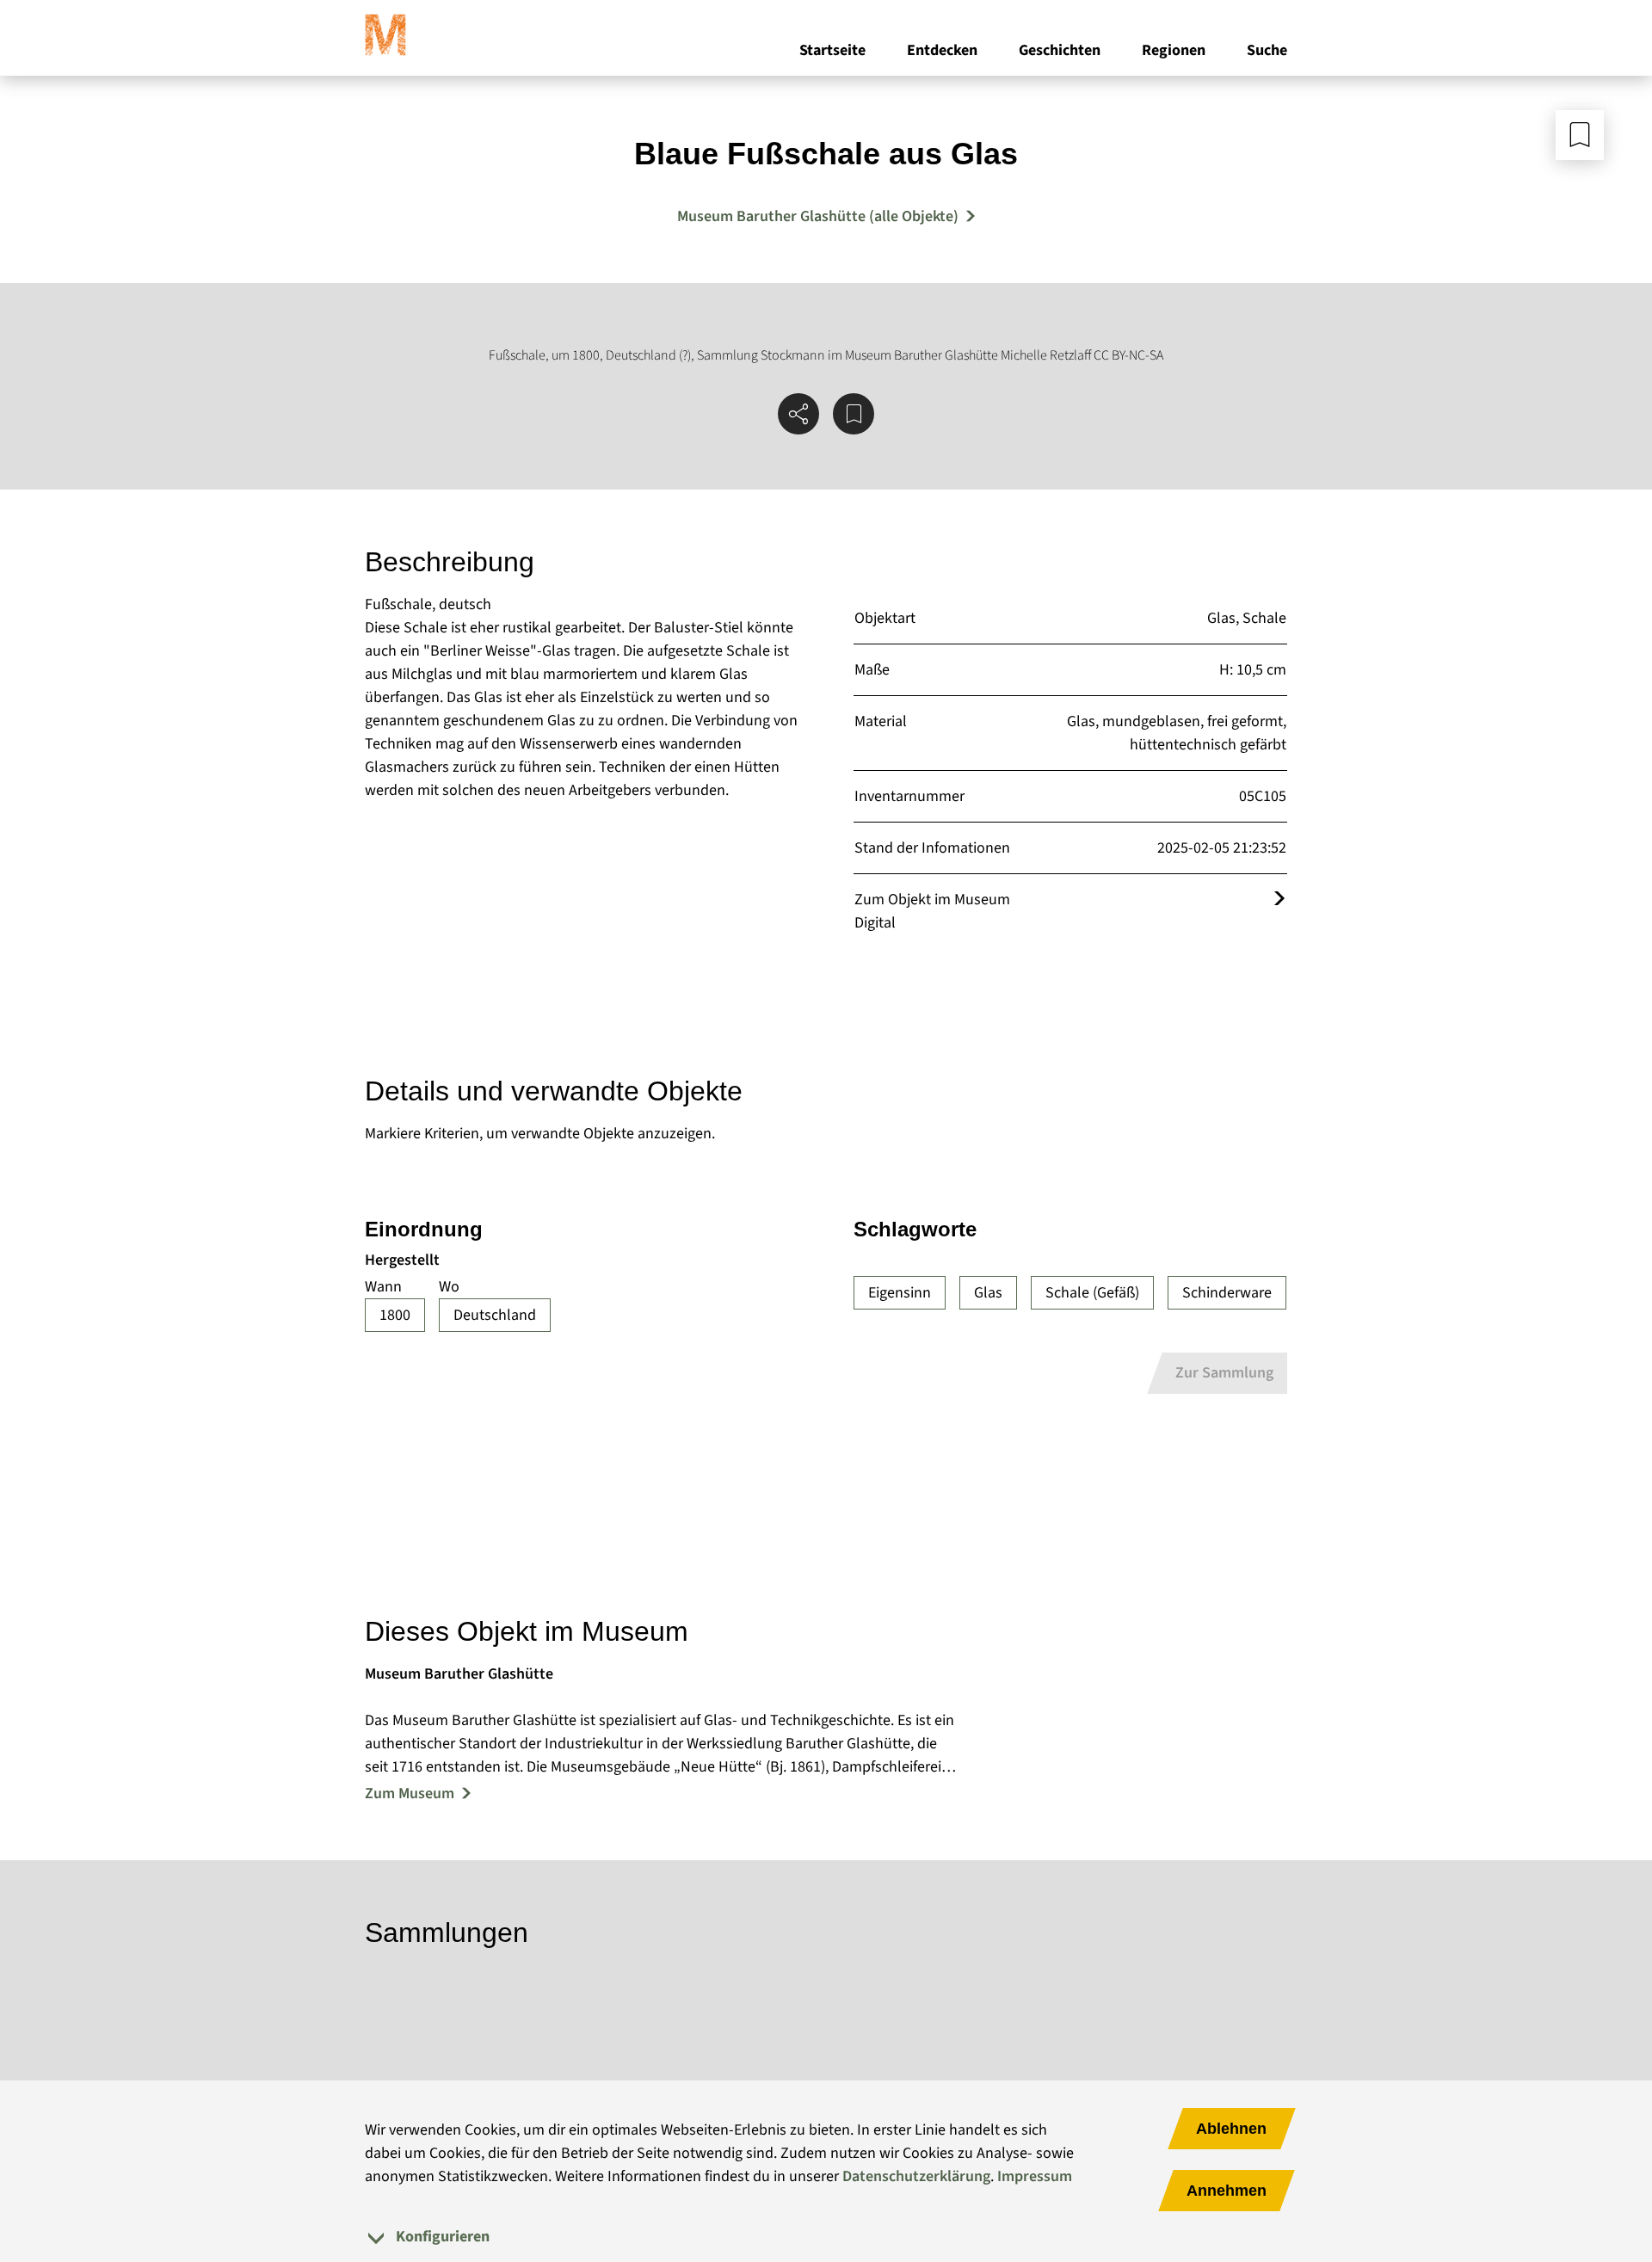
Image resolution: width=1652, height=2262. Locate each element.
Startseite (832, 50)
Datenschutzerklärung (916, 2176)
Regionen (1174, 50)
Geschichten (1060, 50)
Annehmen (1227, 2191)
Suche (1267, 50)
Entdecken (942, 50)
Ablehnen (1231, 2129)
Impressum (1035, 2176)
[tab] (826, 2237)
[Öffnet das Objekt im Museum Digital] (1279, 900)
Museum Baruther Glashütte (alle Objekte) (818, 216)
